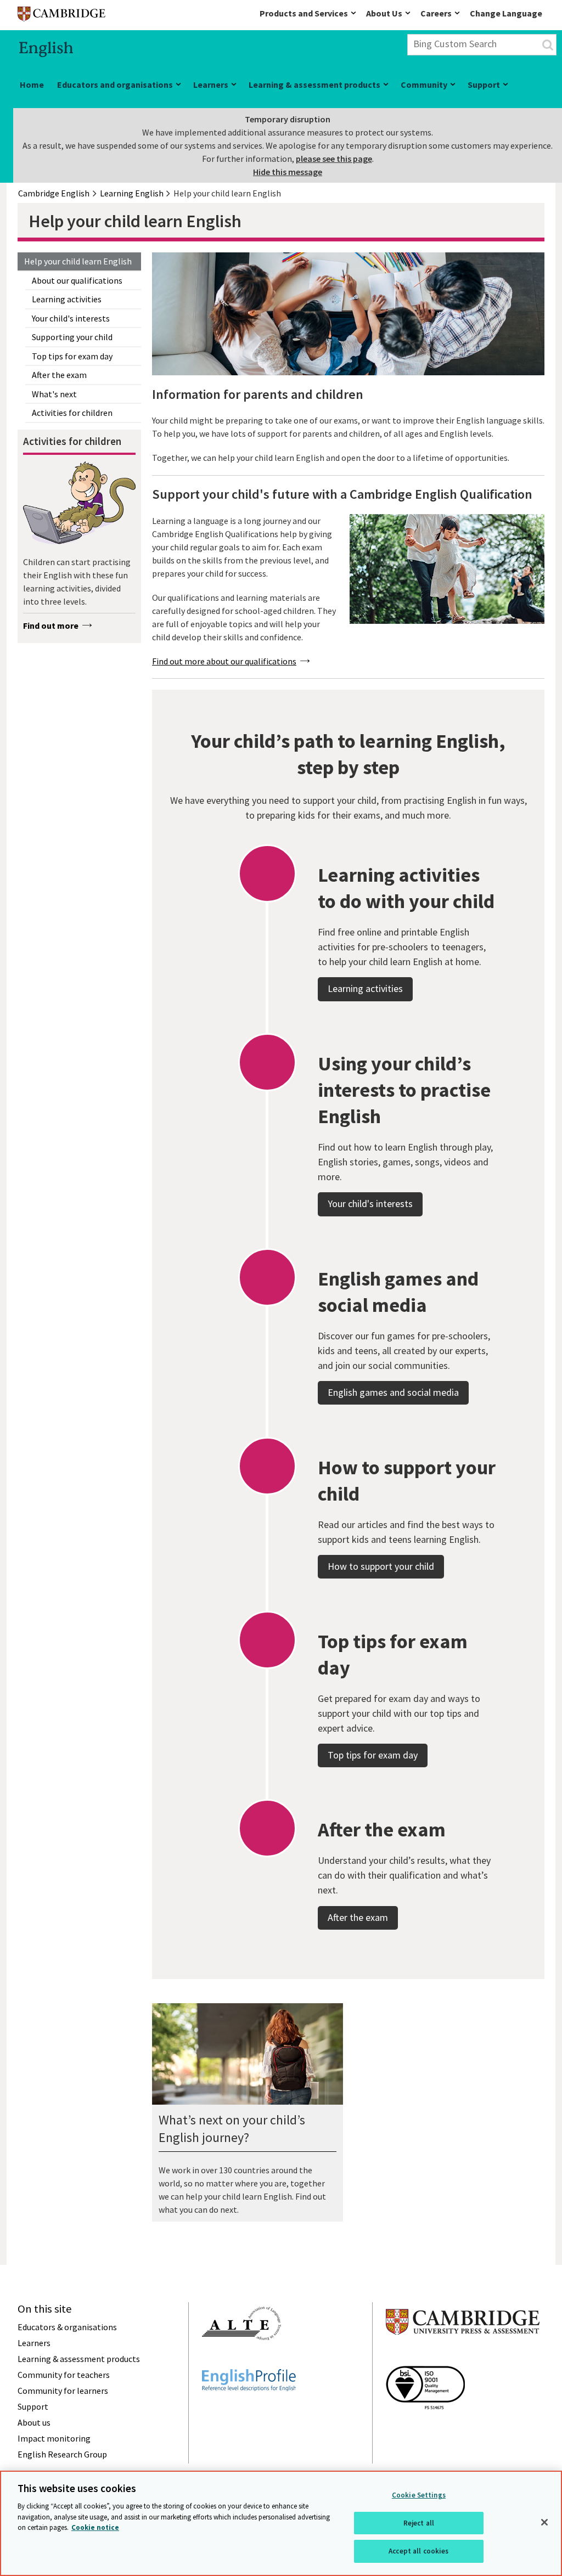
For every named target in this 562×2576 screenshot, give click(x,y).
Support (484, 84)
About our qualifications (77, 280)
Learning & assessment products (314, 84)
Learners (211, 84)
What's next (54, 394)
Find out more (51, 625)
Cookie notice (95, 2527)
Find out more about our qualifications (224, 661)
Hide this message (288, 172)
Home (32, 84)
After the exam (59, 375)
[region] (281, 2523)
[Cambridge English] (61, 16)
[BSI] (425, 2429)
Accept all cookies (418, 2551)
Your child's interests (71, 318)
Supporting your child (72, 337)
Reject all (419, 2523)
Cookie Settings (419, 2495)
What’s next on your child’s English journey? (232, 2129)
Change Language (506, 13)
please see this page (334, 159)
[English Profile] (249, 2411)
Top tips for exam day (72, 356)
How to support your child (381, 1566)
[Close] (544, 2522)
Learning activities (67, 299)
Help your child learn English (78, 261)
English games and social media (393, 1392)
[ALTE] (241, 2360)
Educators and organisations (115, 84)
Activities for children (72, 413)
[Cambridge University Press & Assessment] (463, 2357)
